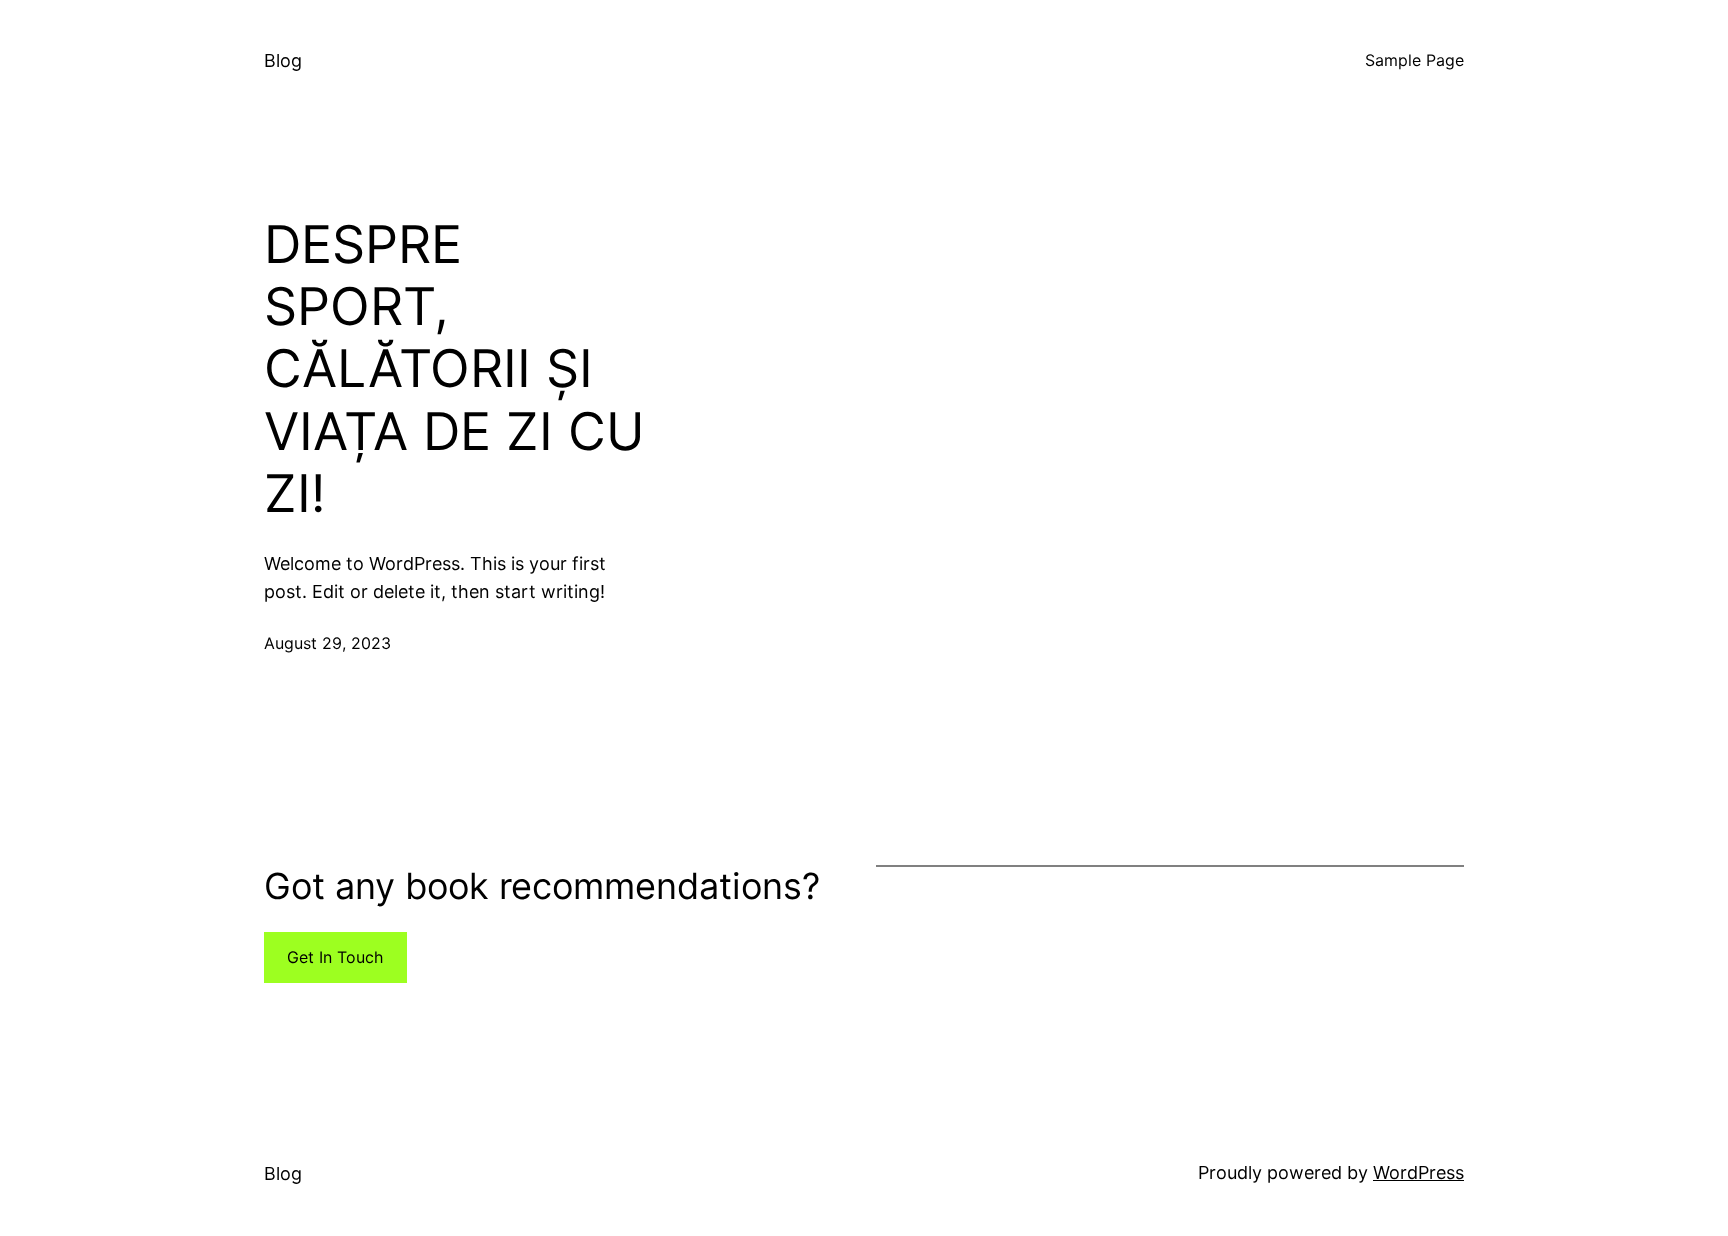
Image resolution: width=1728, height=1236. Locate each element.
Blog (283, 60)
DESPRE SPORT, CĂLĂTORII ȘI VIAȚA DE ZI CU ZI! (454, 370)
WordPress (1418, 1172)
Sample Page (1414, 60)
